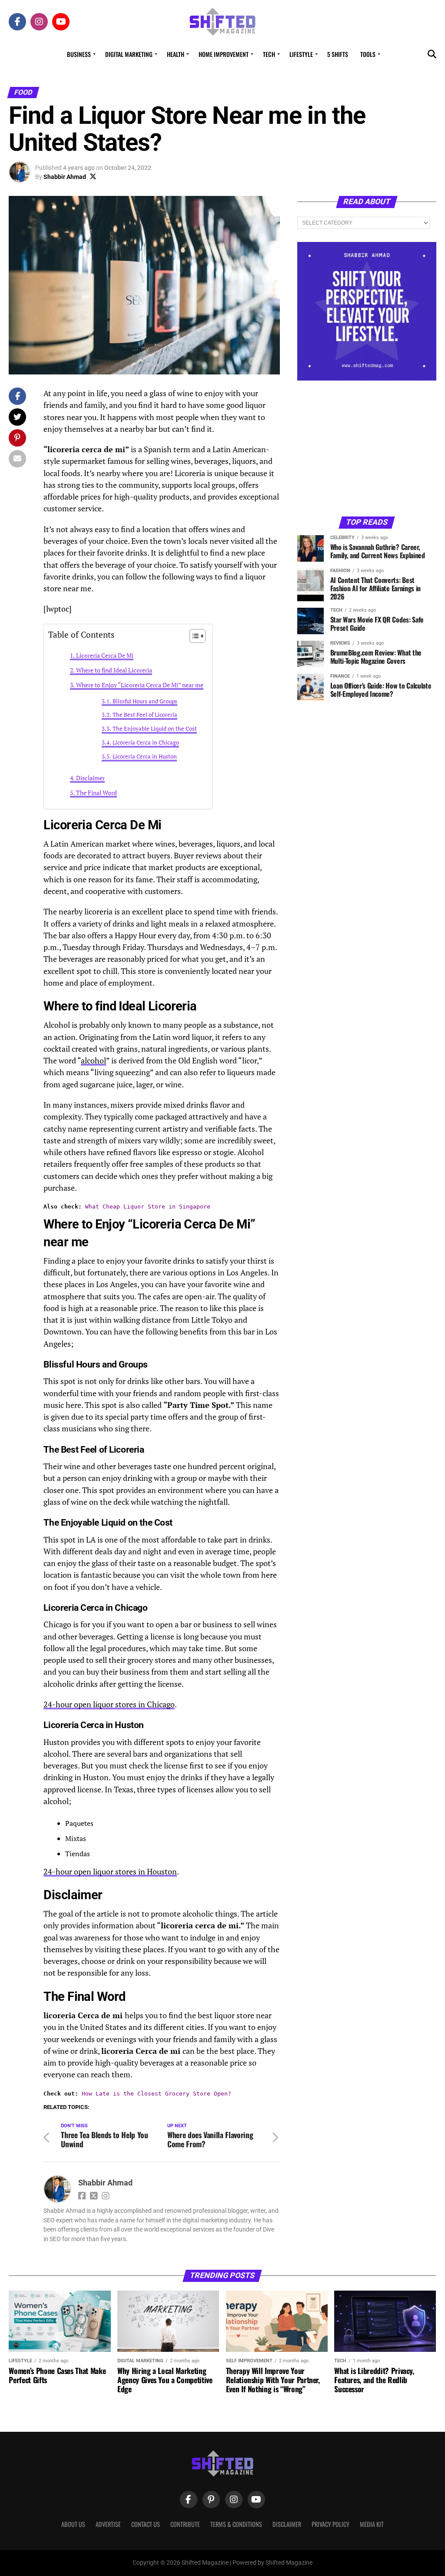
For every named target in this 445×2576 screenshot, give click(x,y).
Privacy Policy (330, 2524)
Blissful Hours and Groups (145, 701)
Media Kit (372, 2524)
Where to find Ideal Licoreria (114, 670)
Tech (269, 54)
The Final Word (96, 793)
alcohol (93, 1061)
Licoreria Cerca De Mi (105, 655)
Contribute (185, 2524)
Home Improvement (224, 54)
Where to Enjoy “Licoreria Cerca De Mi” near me (140, 685)
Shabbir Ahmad (65, 177)
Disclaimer (90, 778)
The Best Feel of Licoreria (145, 715)
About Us (73, 2524)
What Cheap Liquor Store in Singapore (148, 1207)
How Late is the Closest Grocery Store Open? (156, 2094)
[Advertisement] (367, 448)
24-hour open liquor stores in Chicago (109, 1704)
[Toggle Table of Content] (193, 636)
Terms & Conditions (236, 2524)
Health (176, 54)
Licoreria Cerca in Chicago (146, 743)
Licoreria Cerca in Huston (145, 757)
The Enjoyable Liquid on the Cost (155, 729)
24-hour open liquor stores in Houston (110, 1872)
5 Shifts (338, 54)
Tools (368, 54)
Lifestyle (301, 54)
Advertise (108, 2524)
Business (79, 54)
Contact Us (146, 2524)
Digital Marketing (129, 54)
